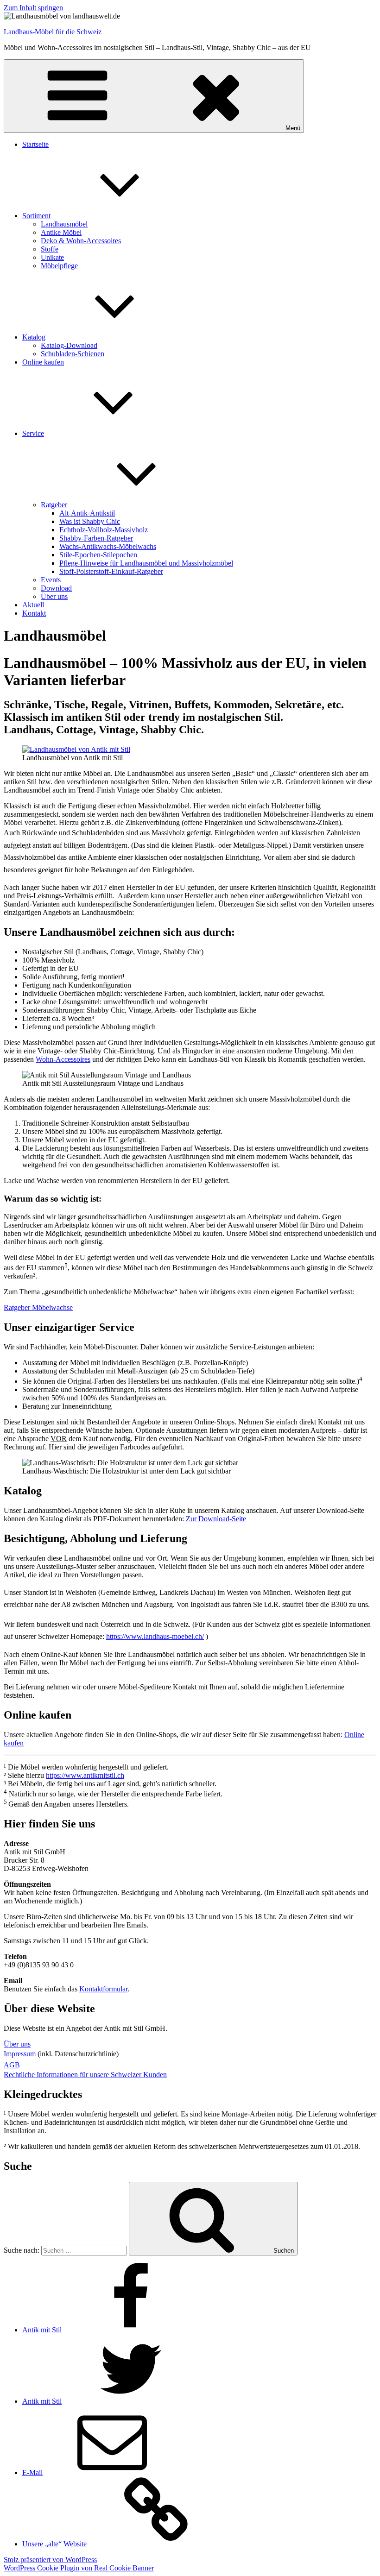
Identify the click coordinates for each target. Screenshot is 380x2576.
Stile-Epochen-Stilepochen (98, 555)
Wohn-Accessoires (63, 1059)
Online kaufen (43, 362)
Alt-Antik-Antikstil (87, 513)
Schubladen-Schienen (73, 354)
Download (56, 588)
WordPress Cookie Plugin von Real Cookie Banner (79, 2568)
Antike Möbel (61, 232)
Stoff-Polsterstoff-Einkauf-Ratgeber (111, 571)
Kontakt (34, 613)
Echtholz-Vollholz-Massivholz (104, 530)
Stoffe (50, 249)
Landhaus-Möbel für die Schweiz (53, 32)
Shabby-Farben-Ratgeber (96, 538)
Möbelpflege (59, 266)
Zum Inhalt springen (33, 8)
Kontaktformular (103, 1989)
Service (33, 433)
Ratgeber (54, 505)
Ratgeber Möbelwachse (38, 1307)
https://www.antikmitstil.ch (85, 1775)
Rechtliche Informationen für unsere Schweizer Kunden (85, 2075)
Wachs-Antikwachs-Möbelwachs (108, 546)
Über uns (54, 596)
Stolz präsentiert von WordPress (50, 2560)
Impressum (20, 2054)
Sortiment (36, 216)
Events (51, 580)
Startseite (35, 144)
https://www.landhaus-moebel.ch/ (155, 1636)
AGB (12, 2065)
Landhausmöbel (64, 224)
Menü (293, 128)
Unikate (52, 257)
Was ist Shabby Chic (90, 521)
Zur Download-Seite (216, 1519)
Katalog (34, 337)
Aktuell (33, 605)
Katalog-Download (69, 345)
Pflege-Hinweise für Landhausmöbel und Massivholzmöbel (146, 563)
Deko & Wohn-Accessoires (81, 241)
